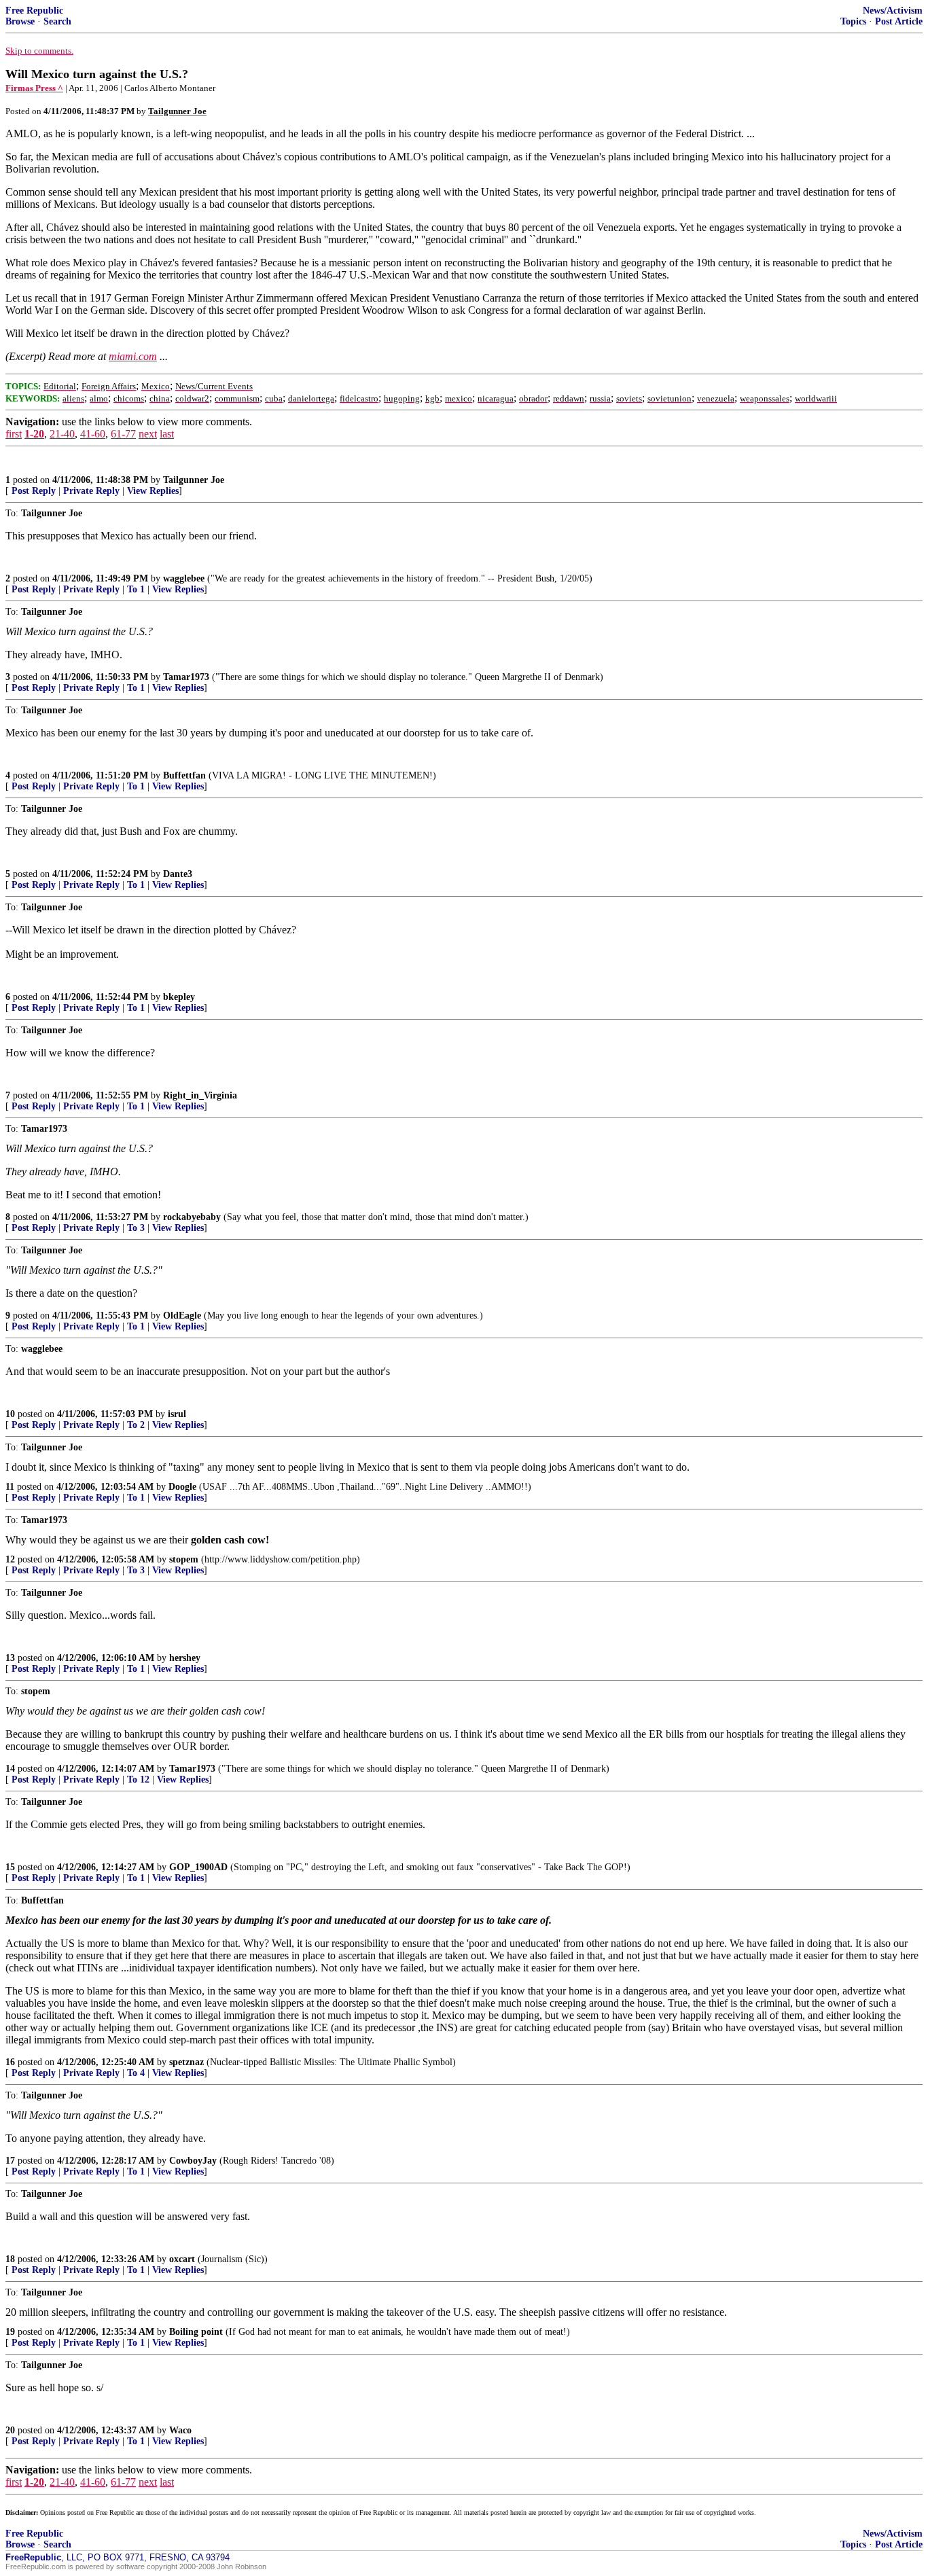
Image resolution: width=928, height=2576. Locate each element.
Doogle (182, 1487)
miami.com (133, 356)
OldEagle (182, 1316)
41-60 (93, 434)
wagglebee (184, 578)
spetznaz (186, 2062)
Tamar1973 (186, 677)
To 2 (136, 1425)
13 (10, 1658)
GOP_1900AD (198, 1867)
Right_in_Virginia (200, 1095)
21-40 (62, 434)
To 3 (136, 1228)
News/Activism (893, 11)
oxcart (182, 2259)
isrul (177, 1414)
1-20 (34, 434)
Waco (180, 2430)
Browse (20, 21)
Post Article (899, 21)
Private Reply (91, 491)
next (148, 434)
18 (10, 2259)
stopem (184, 1559)
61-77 (123, 434)
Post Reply (34, 491)
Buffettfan (184, 775)
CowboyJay (193, 2161)
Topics (853, 21)
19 (10, 2332)
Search (57, 21)
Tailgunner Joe (194, 480)
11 (10, 1487)
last (167, 434)
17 (10, 2161)
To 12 (138, 1779)
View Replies (153, 491)
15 (10, 1867)
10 (10, 1414)
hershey (185, 1658)
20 (10, 2430)
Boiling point (196, 2332)
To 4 (136, 2073)
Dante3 (178, 874)
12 (10, 1559)
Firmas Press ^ (34, 88)
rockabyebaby (192, 1217)
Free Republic (34, 11)
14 (10, 1769)
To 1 (136, 589)
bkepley (179, 997)
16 (10, 2062)
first (14, 434)
